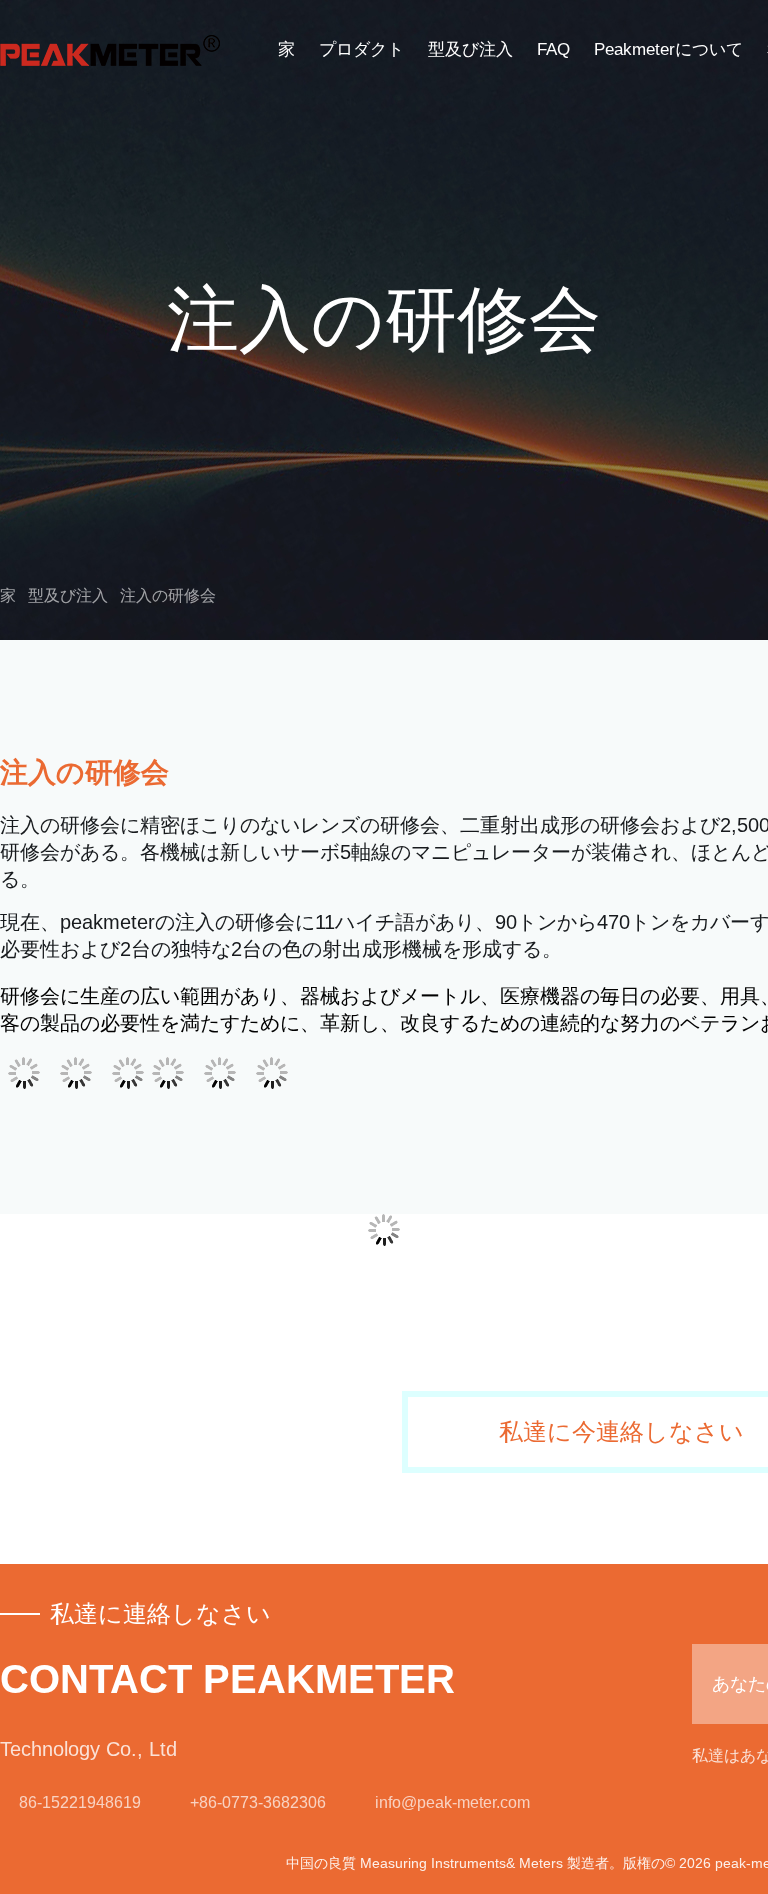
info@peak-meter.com (452, 1802)
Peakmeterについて (668, 49)
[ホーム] (110, 50)
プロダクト (361, 49)
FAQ (553, 49)
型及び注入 (470, 49)
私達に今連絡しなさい (621, 1432)
